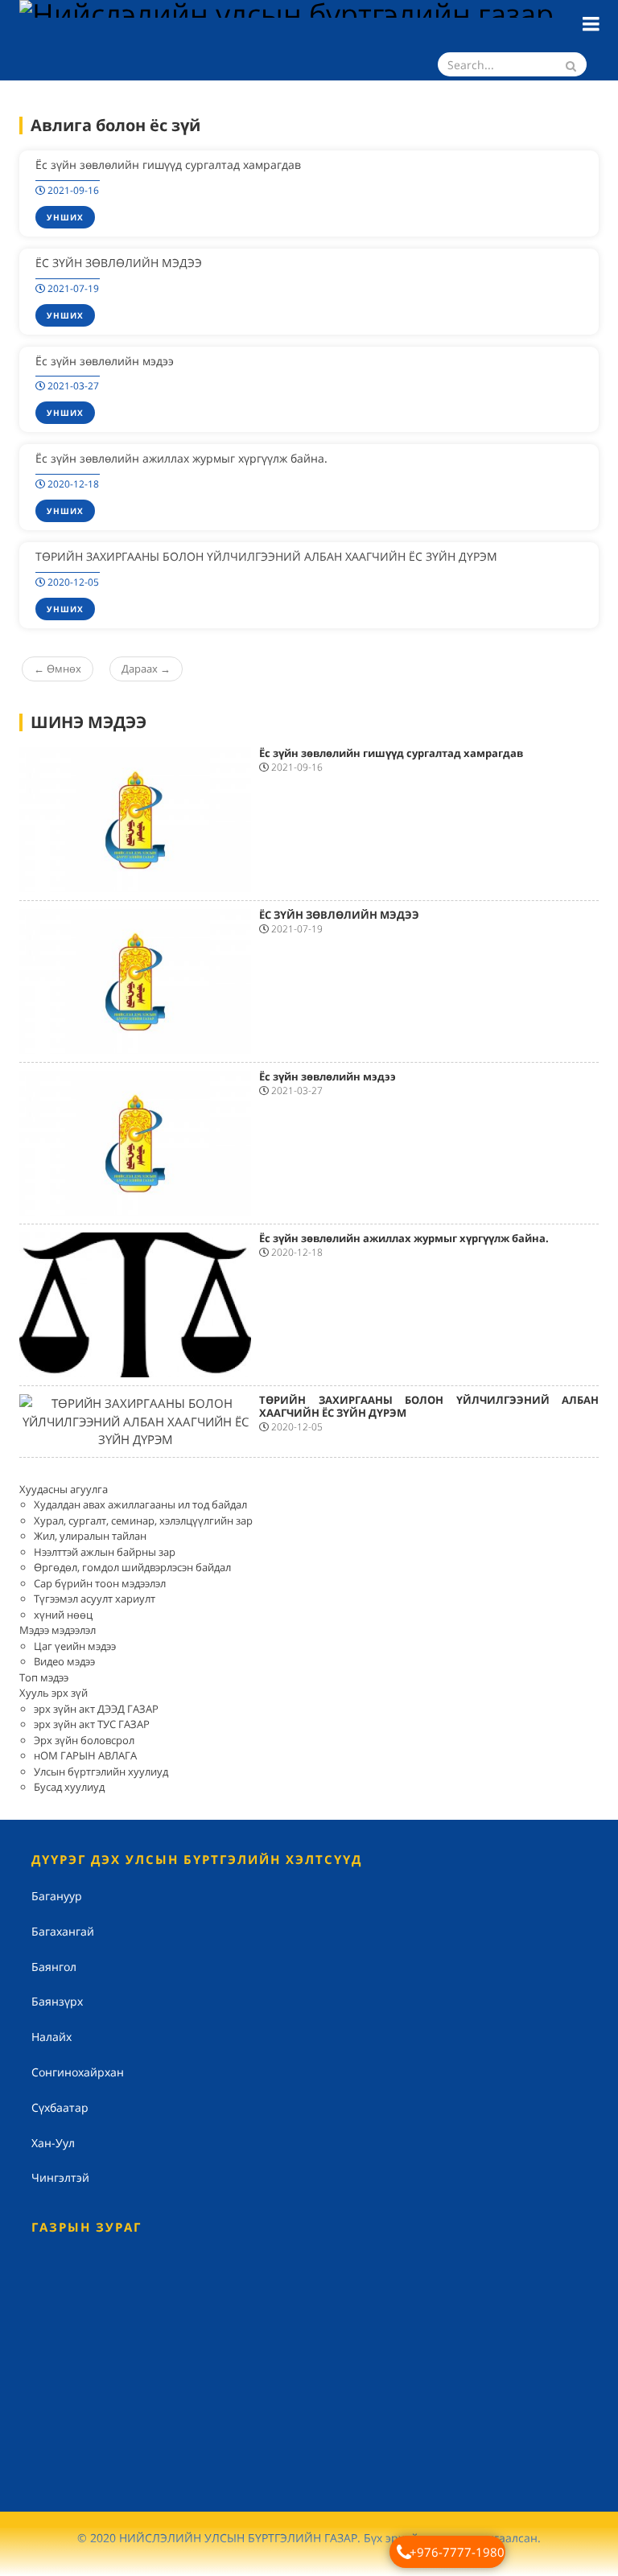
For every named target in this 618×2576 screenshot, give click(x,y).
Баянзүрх (57, 2001)
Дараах (146, 669)
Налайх (51, 2037)
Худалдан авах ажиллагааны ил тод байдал (140, 1504)
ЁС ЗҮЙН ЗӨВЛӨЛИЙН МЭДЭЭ (119, 263)
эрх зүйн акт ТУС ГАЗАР (92, 1724)
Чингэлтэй (60, 2177)
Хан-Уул (53, 2143)
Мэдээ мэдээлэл (58, 1630)
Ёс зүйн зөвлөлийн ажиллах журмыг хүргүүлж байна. (181, 458)
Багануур (57, 1896)
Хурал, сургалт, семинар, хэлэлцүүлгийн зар (143, 1520)
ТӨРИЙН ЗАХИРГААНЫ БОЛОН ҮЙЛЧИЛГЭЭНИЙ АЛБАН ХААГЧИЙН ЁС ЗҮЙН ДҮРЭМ (266, 556)
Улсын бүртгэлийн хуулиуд (101, 1772)
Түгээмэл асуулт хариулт (95, 1599)
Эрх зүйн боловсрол (84, 1740)
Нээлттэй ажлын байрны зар (105, 1552)
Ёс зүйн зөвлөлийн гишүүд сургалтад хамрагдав (168, 165)
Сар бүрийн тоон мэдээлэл (100, 1583)
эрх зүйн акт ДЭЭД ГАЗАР (96, 1709)
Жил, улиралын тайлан (90, 1536)
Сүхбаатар (60, 2107)
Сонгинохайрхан (78, 2072)
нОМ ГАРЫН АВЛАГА (85, 1755)
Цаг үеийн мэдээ (75, 1646)
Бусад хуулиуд (69, 1787)
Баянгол (54, 1967)
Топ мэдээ (44, 1677)
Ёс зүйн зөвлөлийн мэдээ (105, 361)
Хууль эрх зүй (54, 1693)
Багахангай (63, 1931)
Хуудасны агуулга (64, 1489)
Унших (65, 217)
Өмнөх (58, 669)
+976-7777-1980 (457, 2552)
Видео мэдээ (64, 1661)
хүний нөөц (63, 1615)
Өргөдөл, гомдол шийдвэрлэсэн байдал (132, 1567)
